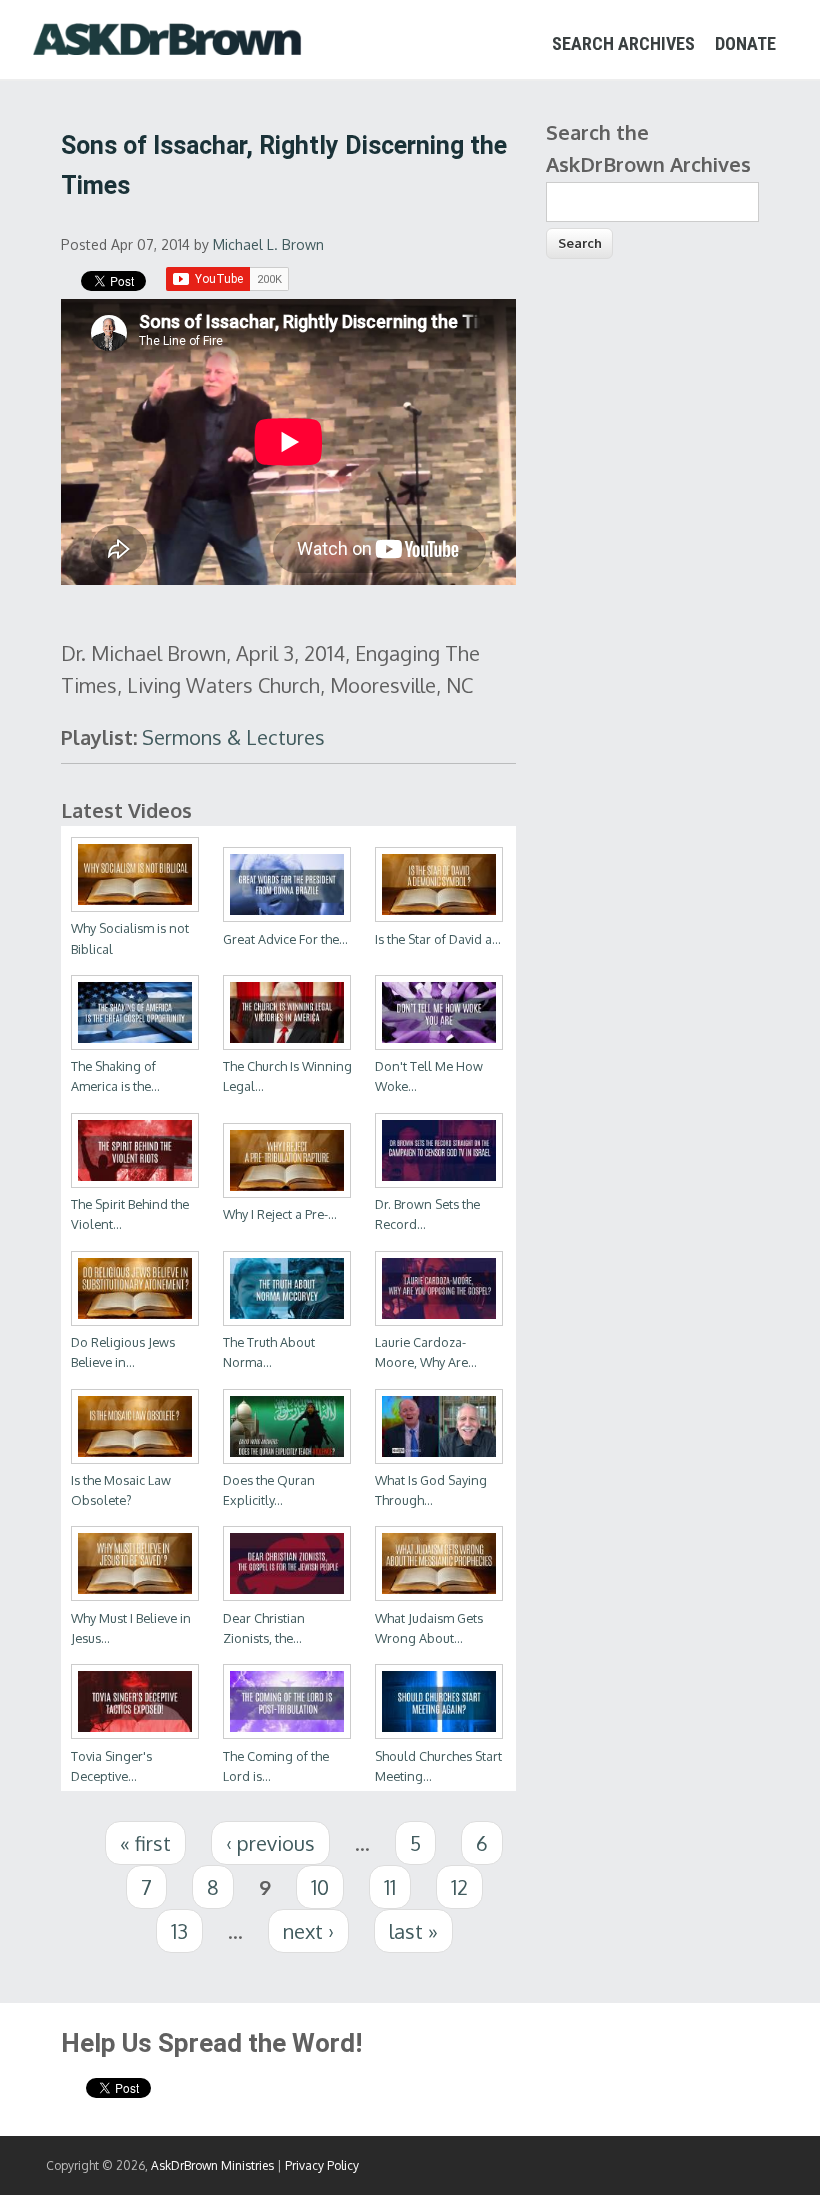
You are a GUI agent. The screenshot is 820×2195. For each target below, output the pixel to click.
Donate (745, 43)
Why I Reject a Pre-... (280, 1214)
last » (413, 1931)
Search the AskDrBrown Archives (648, 148)
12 (459, 1887)
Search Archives (623, 43)
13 (179, 1931)
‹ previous (270, 1843)
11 (390, 1887)
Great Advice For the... (285, 939)
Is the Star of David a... (438, 939)
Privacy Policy (322, 2165)
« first (145, 1843)
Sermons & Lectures (233, 737)
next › (308, 1931)
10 (320, 1887)
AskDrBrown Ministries (212, 2165)
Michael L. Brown (268, 244)
